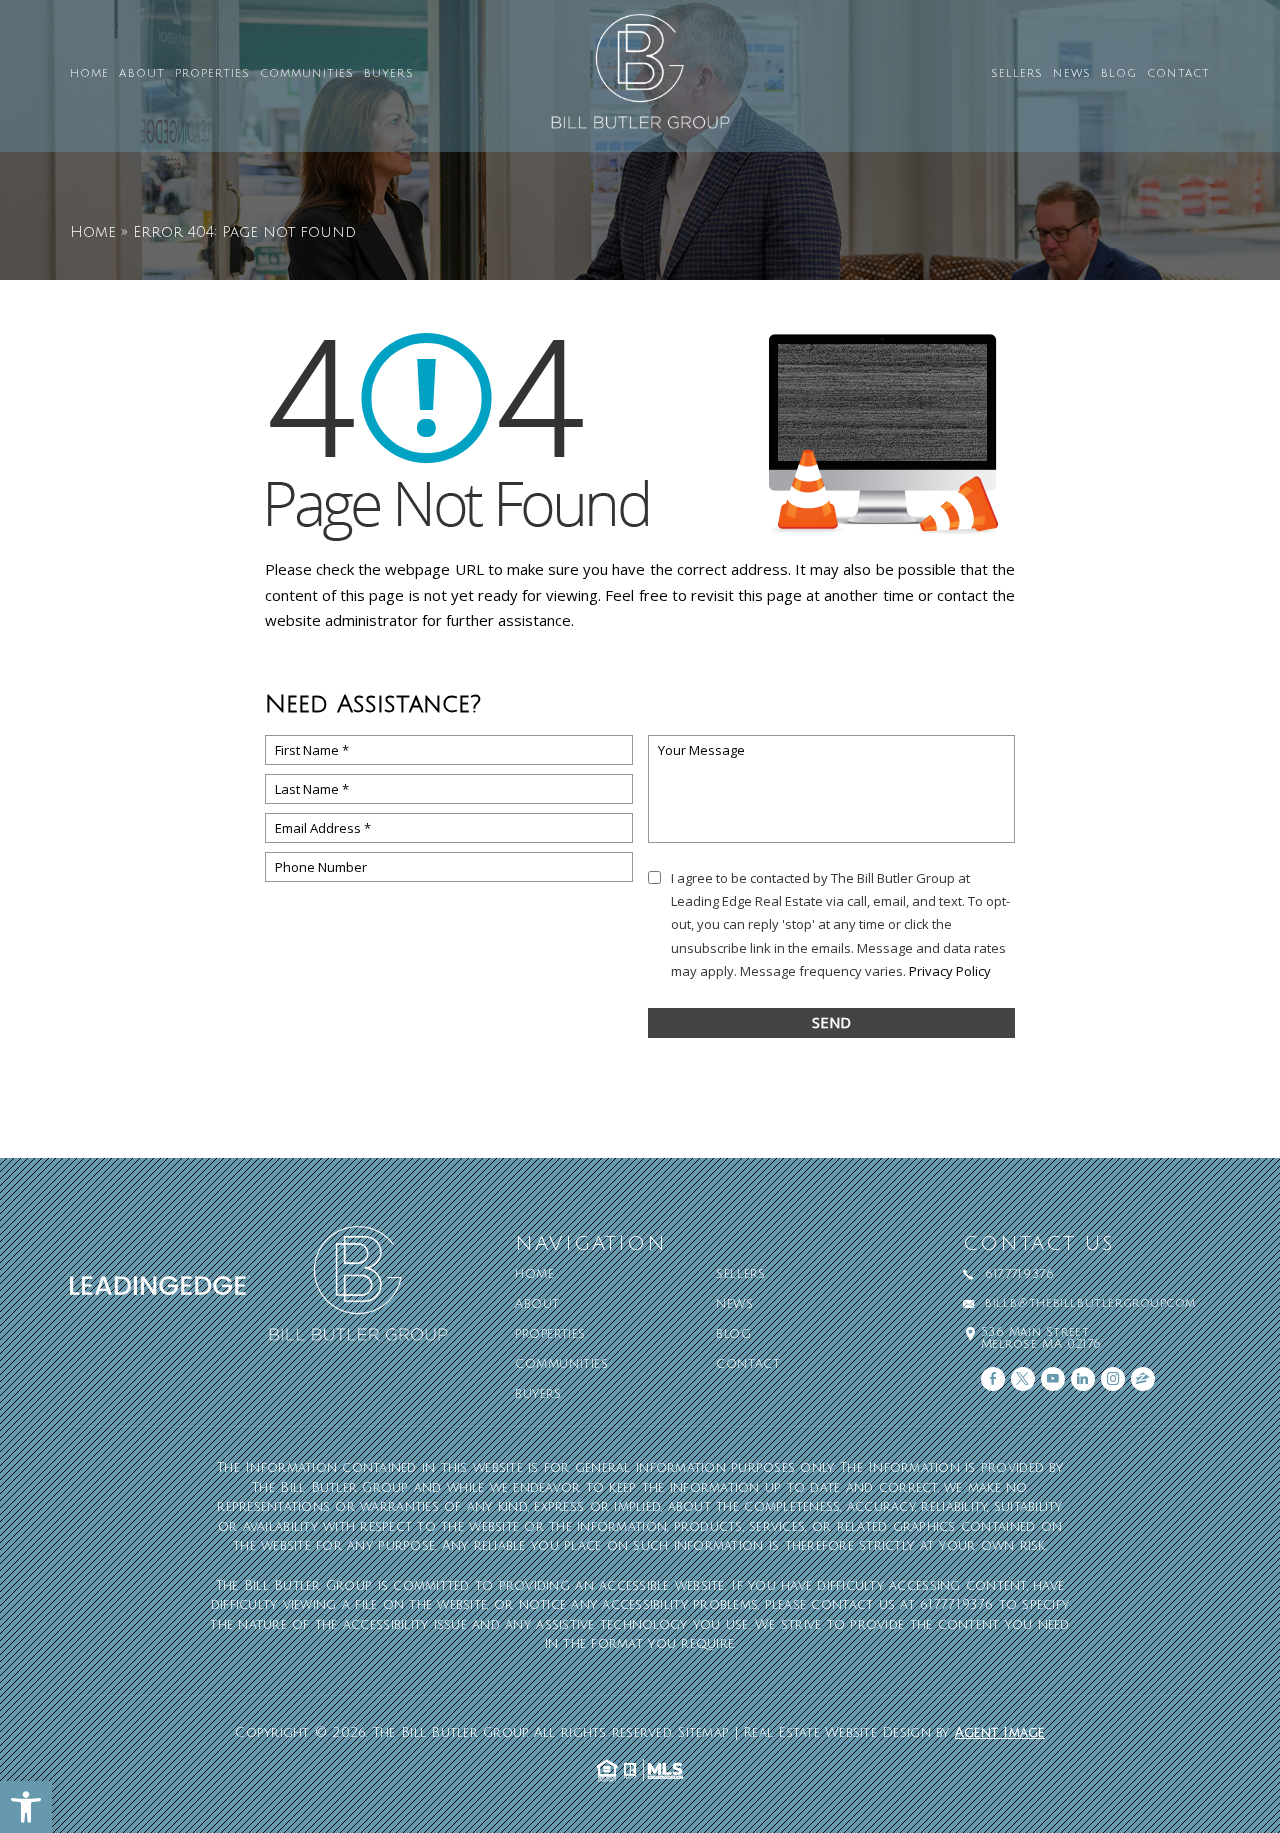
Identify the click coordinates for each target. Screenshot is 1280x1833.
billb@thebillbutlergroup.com (1090, 1304)
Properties (212, 74)
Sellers (1017, 74)
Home (89, 74)
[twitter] (1023, 1379)
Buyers (389, 74)
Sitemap (703, 1733)
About (142, 74)
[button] (26, 1807)
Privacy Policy (950, 971)
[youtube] (1053, 1379)
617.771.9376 (1019, 1275)
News (1071, 74)
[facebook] (993, 1379)
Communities (307, 74)
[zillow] (1143, 1379)
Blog (1119, 74)
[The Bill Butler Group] (640, 80)
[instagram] (1113, 1379)
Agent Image (1000, 1733)
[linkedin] (1083, 1379)
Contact (1178, 74)
